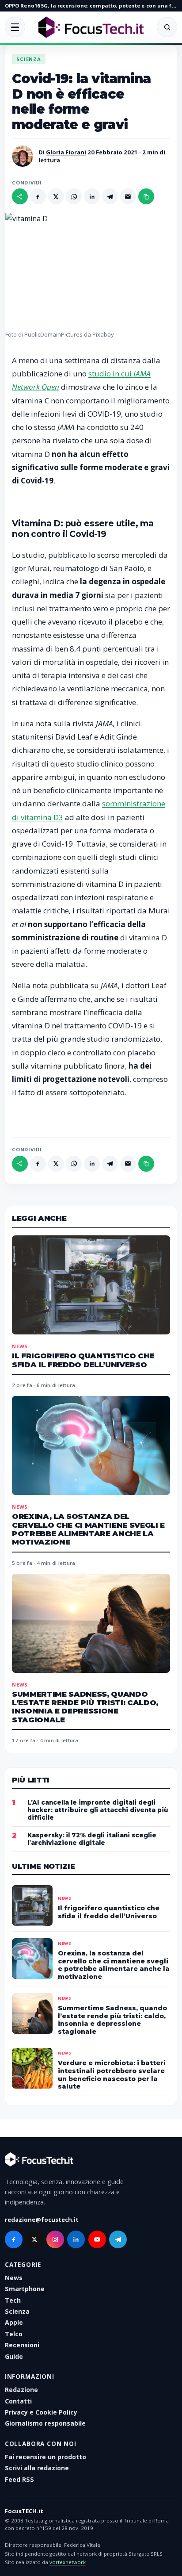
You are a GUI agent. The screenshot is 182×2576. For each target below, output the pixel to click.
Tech (13, 2300)
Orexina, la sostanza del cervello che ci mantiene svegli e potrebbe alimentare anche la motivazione (88, 1529)
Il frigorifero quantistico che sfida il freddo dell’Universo (83, 1360)
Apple (14, 2322)
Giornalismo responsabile (45, 2423)
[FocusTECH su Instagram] (55, 2239)
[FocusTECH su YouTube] (97, 2239)
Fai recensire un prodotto (45, 2457)
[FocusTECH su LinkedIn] (76, 2239)
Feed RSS (19, 2479)
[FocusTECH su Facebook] (14, 2239)
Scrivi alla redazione (37, 2468)
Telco (14, 2334)
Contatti (18, 2401)
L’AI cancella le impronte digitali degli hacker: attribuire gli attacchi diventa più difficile (98, 1810)
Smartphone (25, 2289)
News (20, 1346)
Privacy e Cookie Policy (41, 2412)
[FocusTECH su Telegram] (118, 2239)
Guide (14, 2356)
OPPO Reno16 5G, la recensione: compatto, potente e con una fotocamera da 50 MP (91, 6)
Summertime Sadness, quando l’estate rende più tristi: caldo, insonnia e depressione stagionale (85, 1707)
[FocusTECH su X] (34, 2239)
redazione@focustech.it (42, 2219)
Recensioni (22, 2345)
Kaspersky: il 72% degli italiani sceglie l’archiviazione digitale (92, 1839)
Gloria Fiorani (66, 152)
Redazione (21, 2390)
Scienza (29, 59)
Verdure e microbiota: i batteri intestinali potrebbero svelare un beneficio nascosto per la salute (112, 2075)
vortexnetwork (68, 2562)
